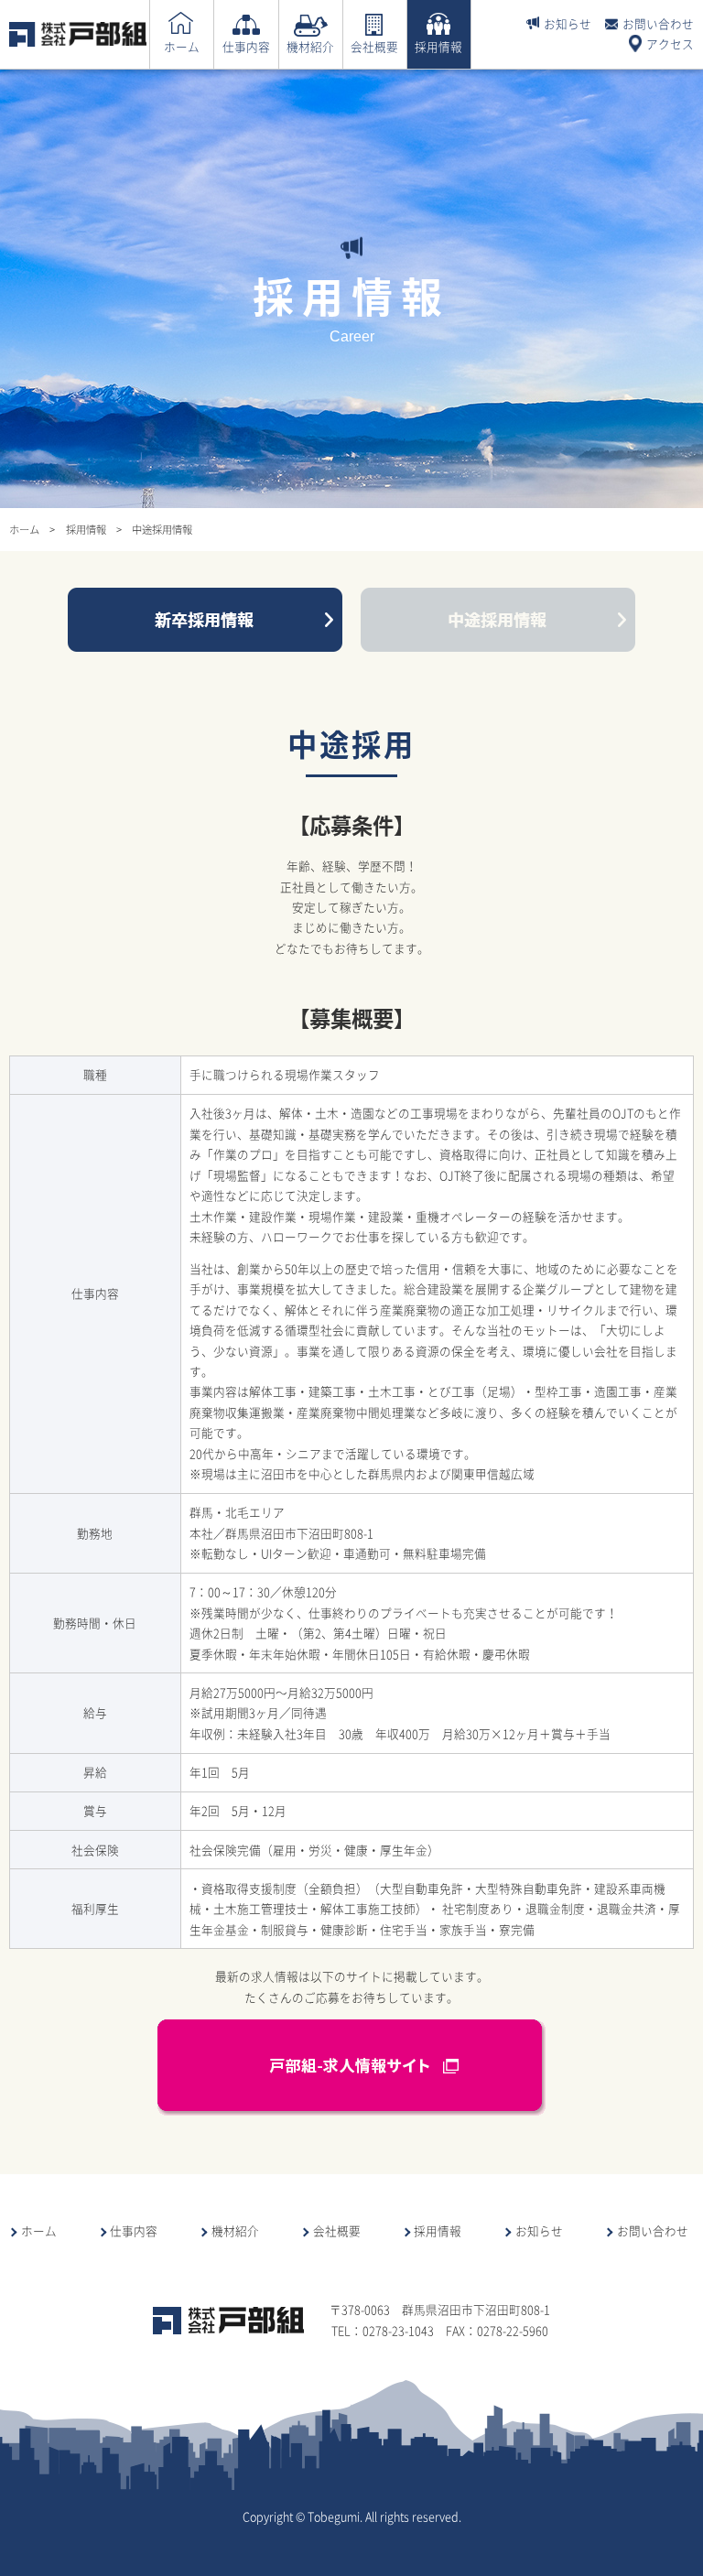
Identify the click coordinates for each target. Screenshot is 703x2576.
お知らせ (568, 23)
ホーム (182, 46)
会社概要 (374, 46)
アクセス (670, 43)
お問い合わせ (658, 23)
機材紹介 (310, 46)
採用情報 (438, 46)
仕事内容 (246, 46)
